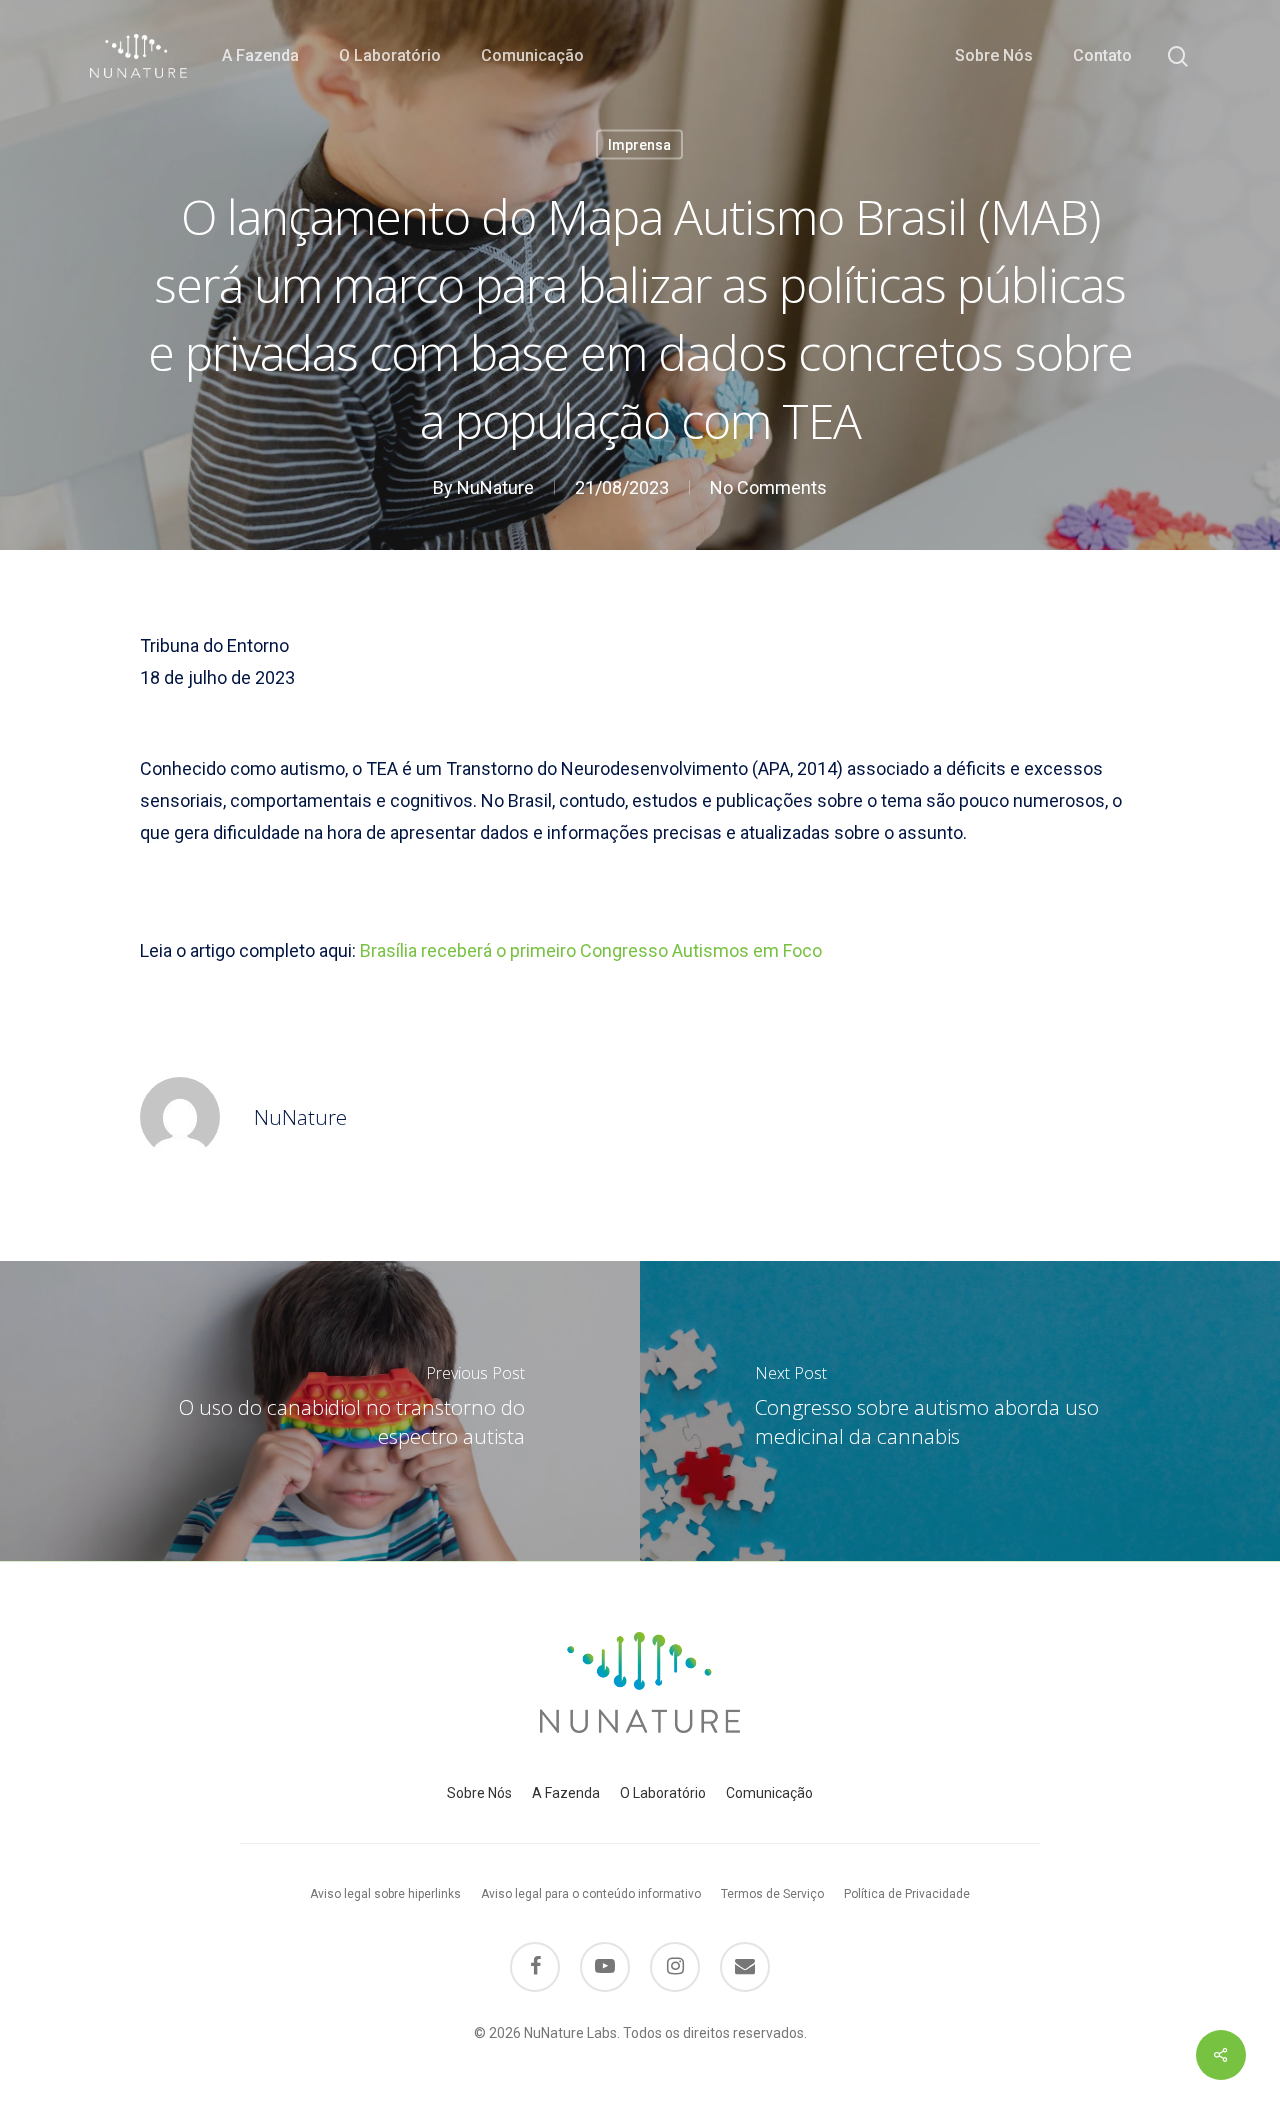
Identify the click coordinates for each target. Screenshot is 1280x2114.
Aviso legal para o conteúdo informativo (591, 1894)
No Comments (768, 487)
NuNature (495, 487)
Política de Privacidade (907, 1894)
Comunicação (769, 1793)
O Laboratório (663, 1793)
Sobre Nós (479, 1793)
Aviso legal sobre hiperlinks (385, 1894)
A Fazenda (566, 1793)
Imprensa (639, 145)
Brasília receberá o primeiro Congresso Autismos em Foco (591, 950)
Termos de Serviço (772, 1894)
